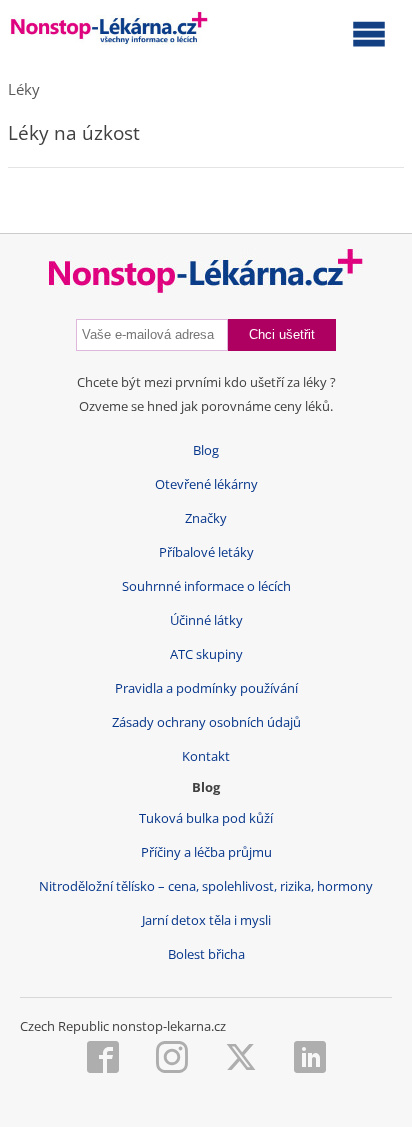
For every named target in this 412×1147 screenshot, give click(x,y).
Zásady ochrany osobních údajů (206, 722)
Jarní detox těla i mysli (206, 920)
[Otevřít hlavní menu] (369, 33)
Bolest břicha (206, 954)
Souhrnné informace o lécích (206, 586)
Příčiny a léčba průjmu (206, 852)
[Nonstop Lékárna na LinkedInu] (310, 1059)
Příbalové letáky (206, 552)
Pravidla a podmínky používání (206, 688)
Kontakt (206, 756)
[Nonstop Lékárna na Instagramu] (172, 1059)
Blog (206, 450)
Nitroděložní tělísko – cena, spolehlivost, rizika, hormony (206, 886)
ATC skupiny (206, 654)
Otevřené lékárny (206, 484)
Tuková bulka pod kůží (206, 818)
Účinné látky (206, 620)
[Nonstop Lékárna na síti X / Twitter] (241, 1059)
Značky (206, 518)
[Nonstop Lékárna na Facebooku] (103, 1059)
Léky (24, 89)
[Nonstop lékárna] (109, 32)
